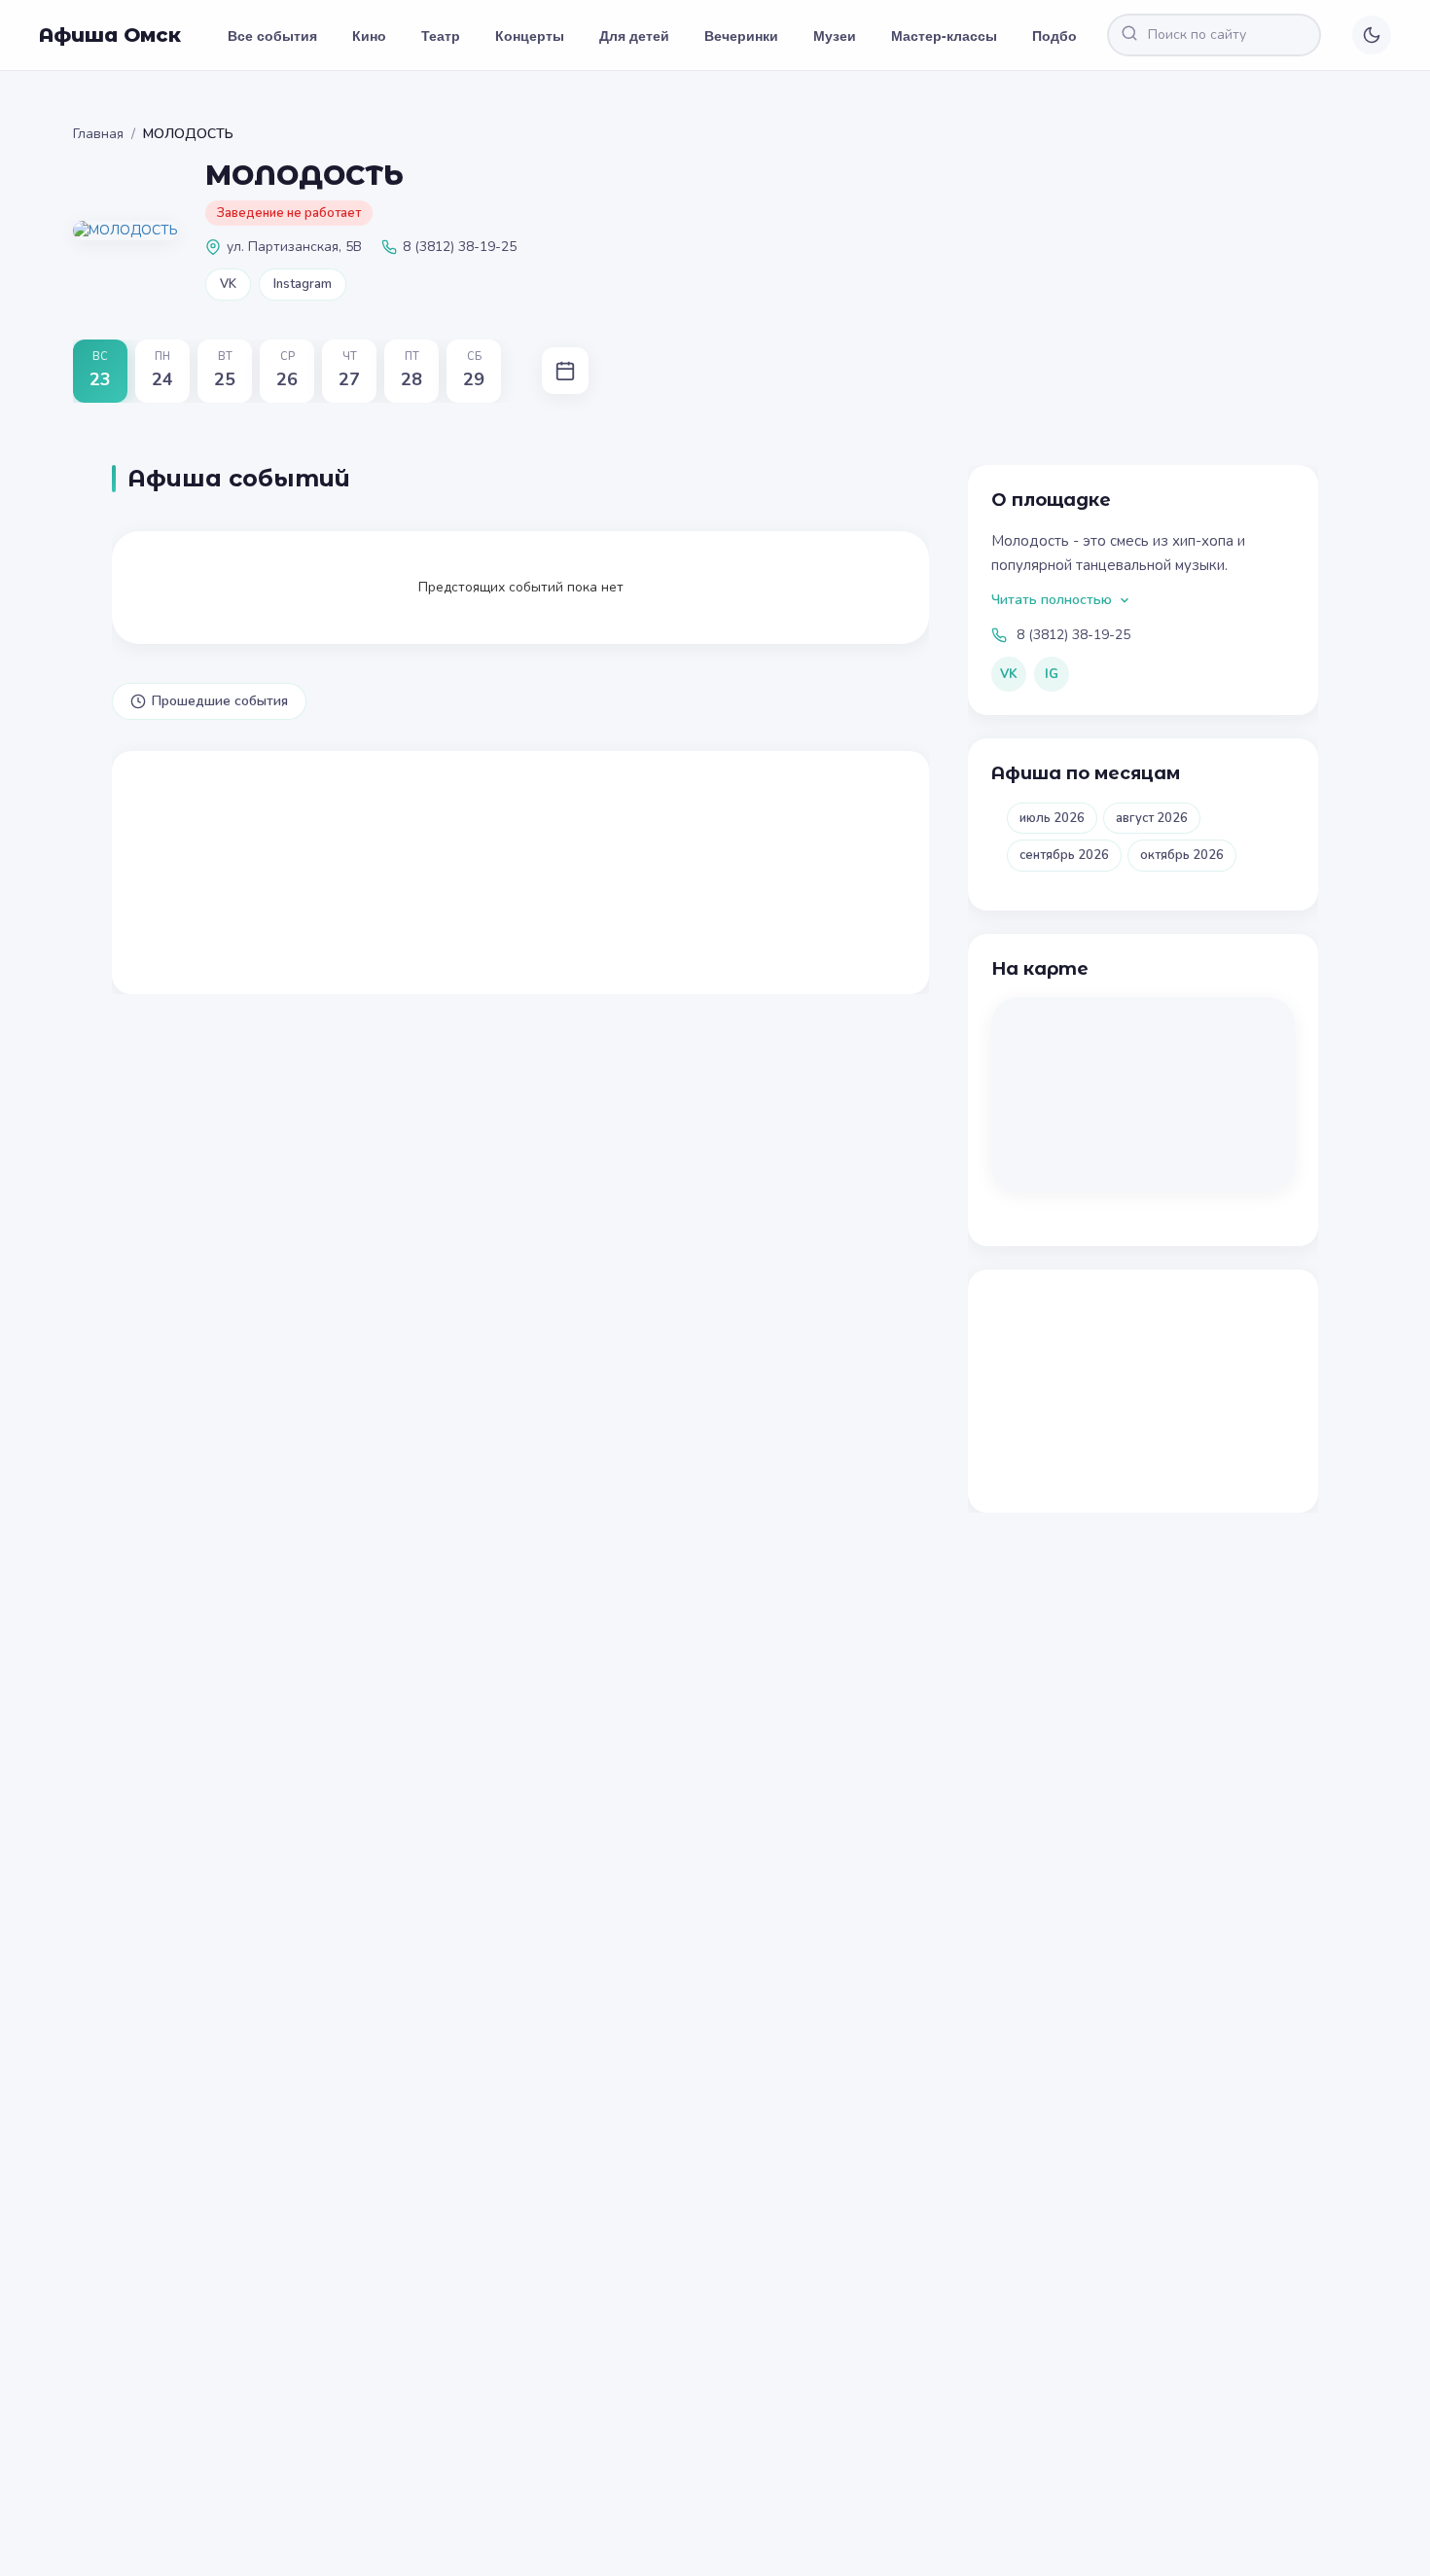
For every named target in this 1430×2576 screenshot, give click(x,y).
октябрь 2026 (1182, 855)
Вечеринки (741, 35)
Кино (369, 35)
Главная (98, 134)
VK (228, 284)
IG (1052, 674)
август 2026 (1152, 818)
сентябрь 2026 (1064, 855)
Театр (441, 35)
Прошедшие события (220, 701)
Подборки (1067, 35)
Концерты (530, 35)
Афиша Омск (110, 35)
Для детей (634, 35)
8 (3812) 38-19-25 (1073, 635)
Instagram (303, 284)
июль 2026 (1052, 818)
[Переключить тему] (1372, 35)
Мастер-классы (944, 35)
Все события (272, 35)
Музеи (835, 35)
